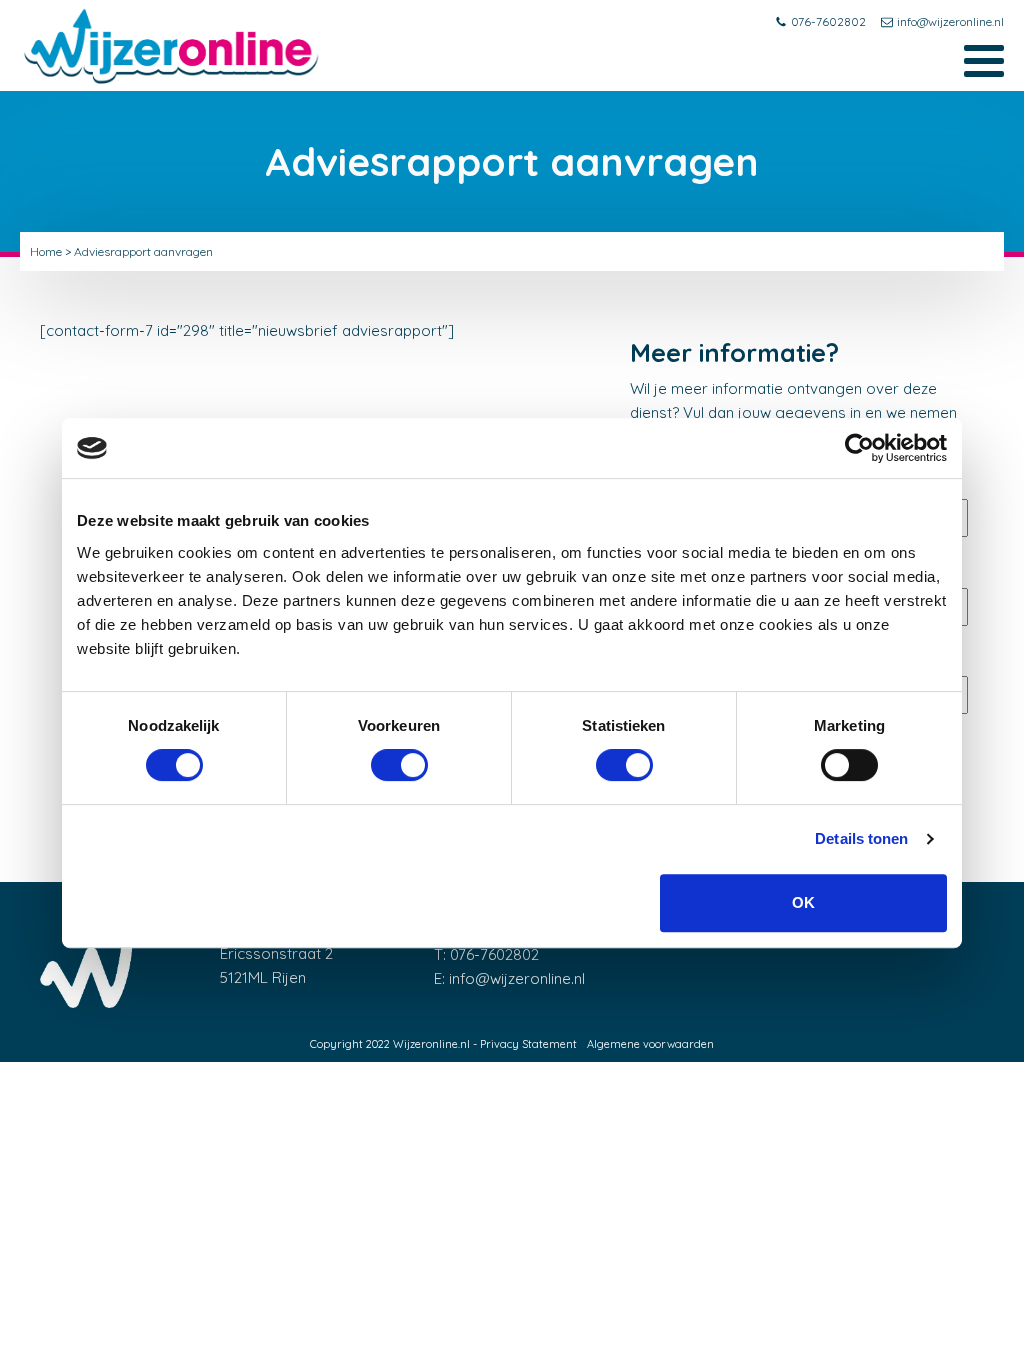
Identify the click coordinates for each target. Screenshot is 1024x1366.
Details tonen (861, 838)
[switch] (399, 765)
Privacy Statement (528, 1044)
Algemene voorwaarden (650, 1044)
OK (803, 902)
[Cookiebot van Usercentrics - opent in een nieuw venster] (859, 448)
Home (46, 251)
